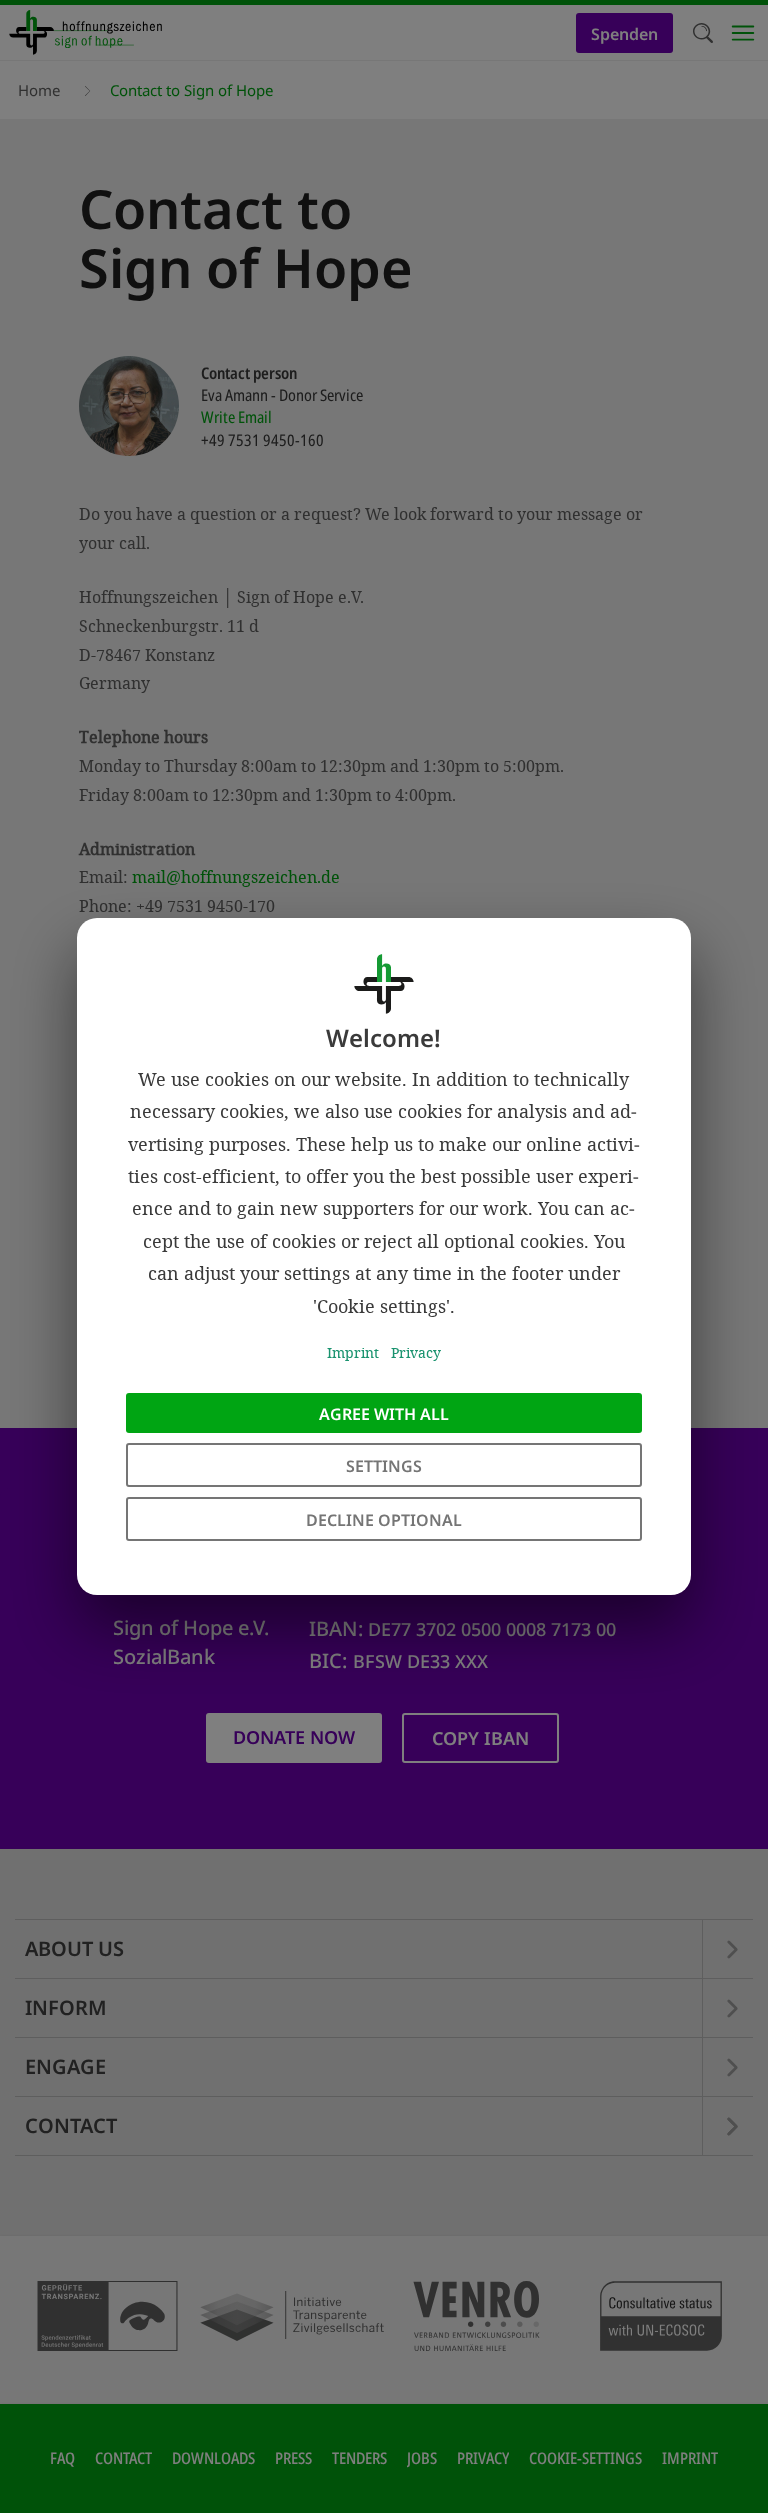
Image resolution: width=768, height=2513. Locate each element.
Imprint (353, 1352)
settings (384, 1466)
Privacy (416, 1352)
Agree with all (384, 1414)
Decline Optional (384, 1520)
